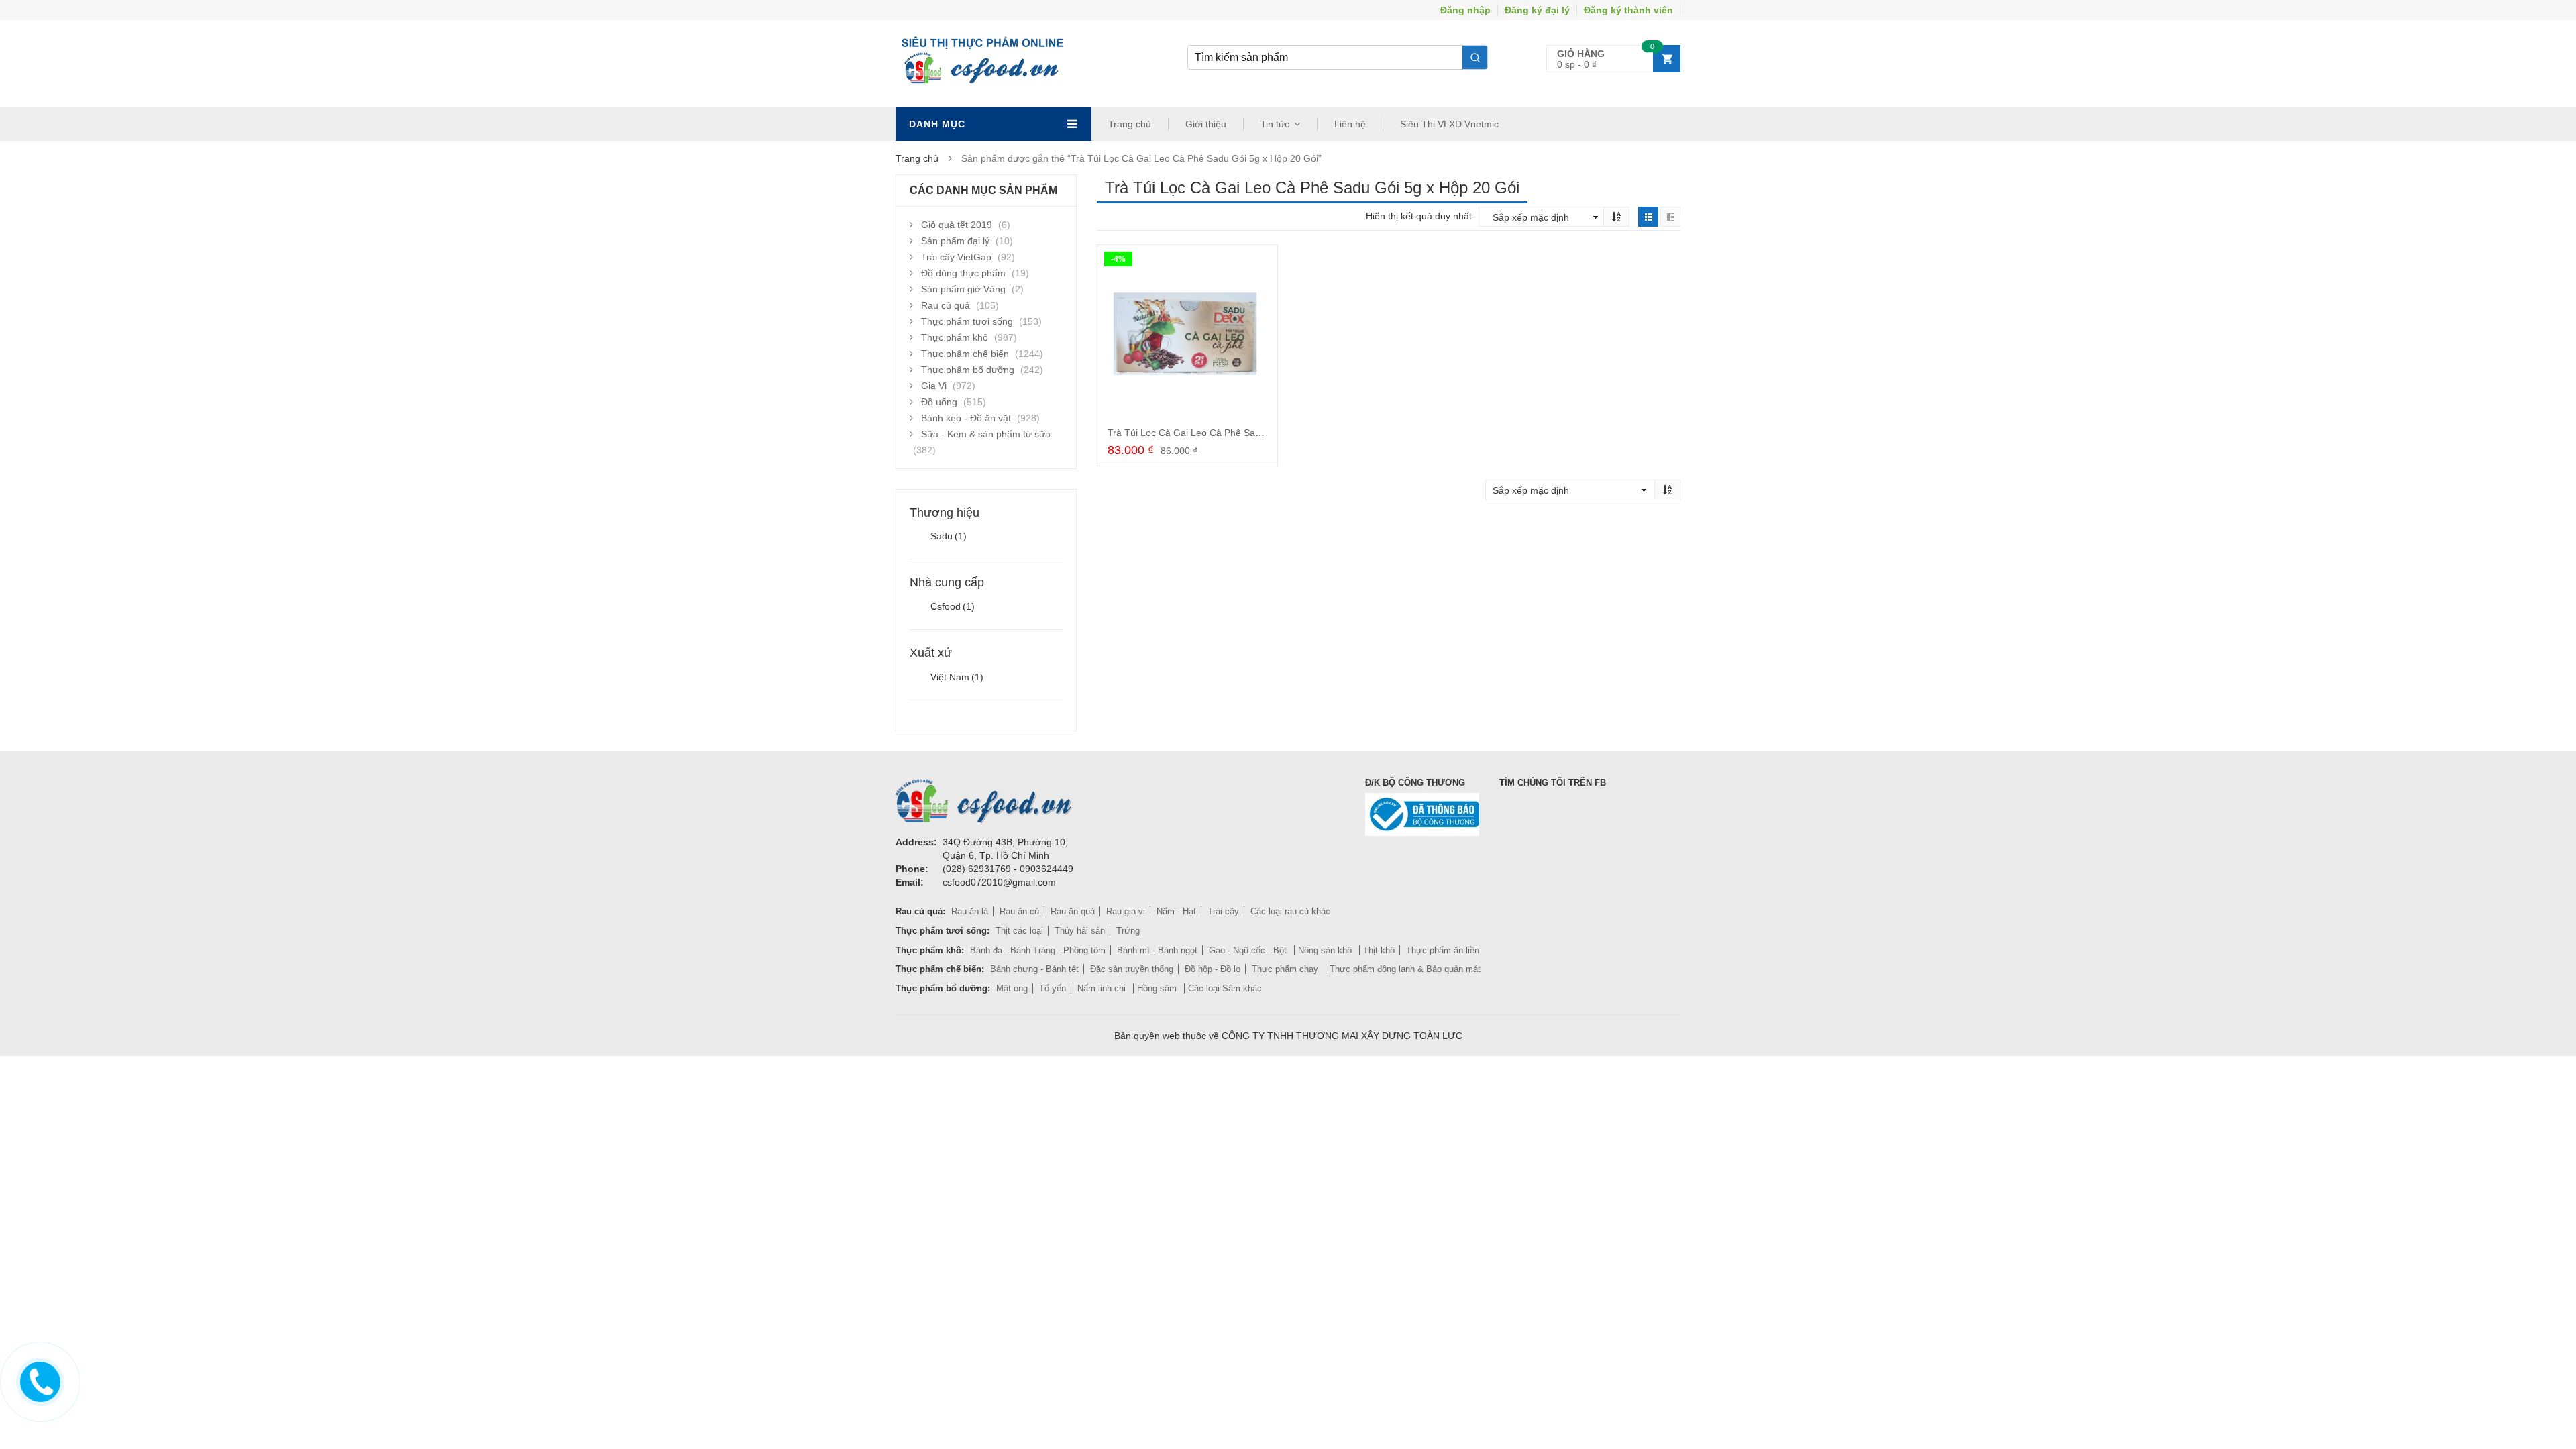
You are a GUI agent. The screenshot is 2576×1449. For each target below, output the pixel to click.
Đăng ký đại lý (1537, 10)
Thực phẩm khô (955, 337)
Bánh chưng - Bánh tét (1034, 969)
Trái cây (1223, 911)
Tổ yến (1053, 988)
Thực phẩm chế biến (965, 354)
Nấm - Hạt (1176, 911)
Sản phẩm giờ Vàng (963, 289)
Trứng (1128, 931)
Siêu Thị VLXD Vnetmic (1449, 124)
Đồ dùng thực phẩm (963, 273)
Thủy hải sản (1080, 931)
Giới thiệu (1206, 124)
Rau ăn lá (970, 911)
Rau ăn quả (1073, 911)
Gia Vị (934, 386)
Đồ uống (939, 402)
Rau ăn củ (1019, 911)
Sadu (949, 536)
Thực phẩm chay (1286, 969)
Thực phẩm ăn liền (1443, 950)
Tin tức (1275, 124)
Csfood (953, 606)
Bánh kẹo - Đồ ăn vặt (966, 418)
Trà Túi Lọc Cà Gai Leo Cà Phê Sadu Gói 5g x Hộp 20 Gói (1231, 433)
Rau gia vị (1126, 911)
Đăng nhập (1465, 10)
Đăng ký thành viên (1628, 10)
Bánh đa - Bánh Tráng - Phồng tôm (1038, 950)
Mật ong (1012, 988)
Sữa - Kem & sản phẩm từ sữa (986, 434)
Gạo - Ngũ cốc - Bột (1249, 950)
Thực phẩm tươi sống (967, 321)
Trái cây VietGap (956, 257)
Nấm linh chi (1103, 988)
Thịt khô (1379, 950)
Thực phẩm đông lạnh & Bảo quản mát (1405, 969)
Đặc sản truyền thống (1132, 969)
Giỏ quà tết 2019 (957, 225)
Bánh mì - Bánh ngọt (1157, 950)
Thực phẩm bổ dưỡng (968, 370)
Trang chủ (1130, 124)
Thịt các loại (1019, 931)
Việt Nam (957, 677)
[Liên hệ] (37, 1380)
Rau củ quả (946, 305)
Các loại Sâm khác (1225, 988)
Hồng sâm (1158, 988)
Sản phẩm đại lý (955, 241)
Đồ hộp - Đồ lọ (1213, 969)
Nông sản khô (1326, 950)
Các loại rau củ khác (1290, 911)
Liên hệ (1350, 124)
